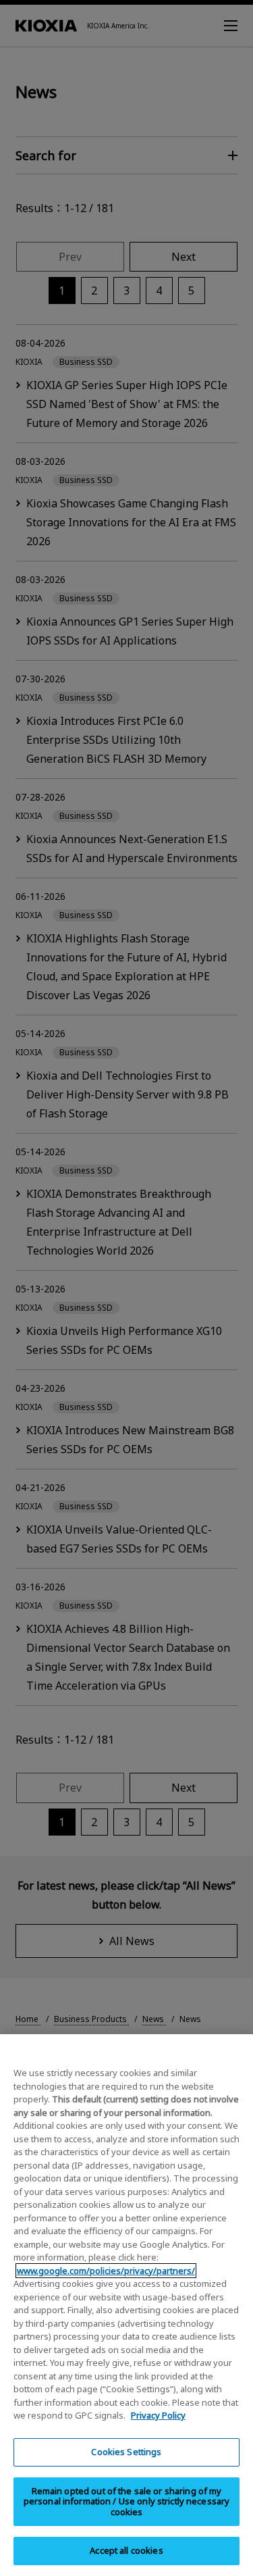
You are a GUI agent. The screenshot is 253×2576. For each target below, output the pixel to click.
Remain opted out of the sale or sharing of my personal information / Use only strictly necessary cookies (127, 2501)
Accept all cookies (126, 2550)
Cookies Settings (126, 2452)
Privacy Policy (158, 2415)
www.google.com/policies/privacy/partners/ (106, 2271)
